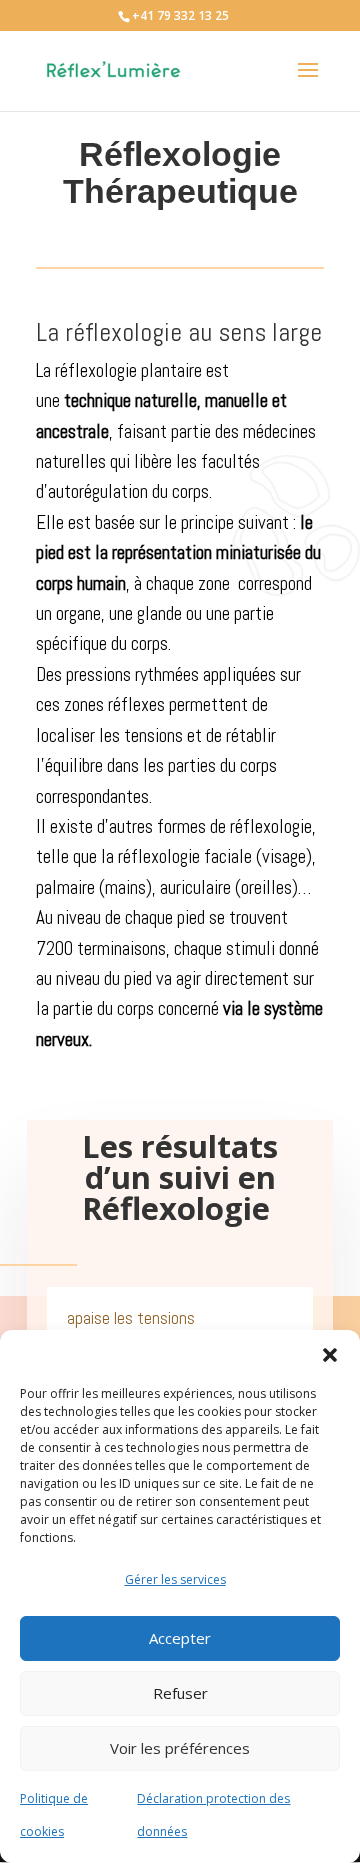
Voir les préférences (180, 1748)
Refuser (180, 1693)
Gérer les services (175, 1579)
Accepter (180, 1638)
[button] (330, 1355)
